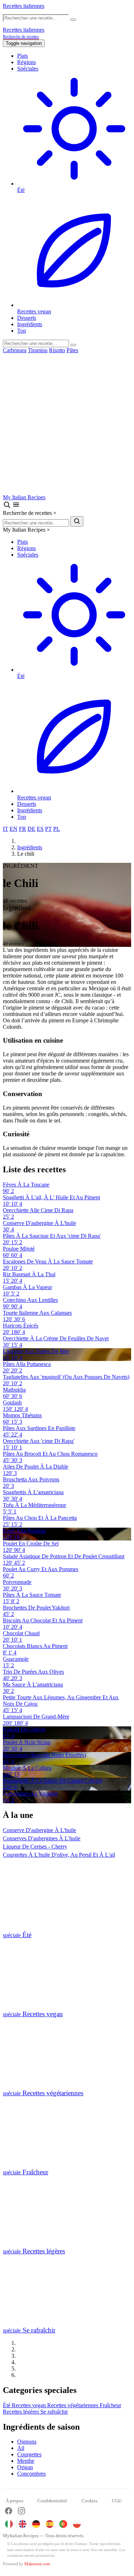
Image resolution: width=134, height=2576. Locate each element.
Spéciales (28, 69)
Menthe (26, 2461)
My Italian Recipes (24, 497)
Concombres (31, 2474)
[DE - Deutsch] (36, 2524)
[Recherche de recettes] (8, 507)
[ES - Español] (50, 2524)
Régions (26, 62)
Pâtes (72, 350)
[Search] (73, 345)
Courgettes (29, 2454)
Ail (21, 2448)
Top (22, 331)
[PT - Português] (63, 2524)
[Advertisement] (67, 424)
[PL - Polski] (77, 2524)
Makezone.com (37, 2564)
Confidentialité (52, 2501)
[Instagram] (21, 2512)
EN (14, 829)
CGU (117, 2501)
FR (23, 829)
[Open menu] (16, 507)
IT (6, 829)
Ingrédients (30, 324)
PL (57, 829)
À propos (14, 2501)
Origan (25, 2467)
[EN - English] (23, 2524)
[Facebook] (9, 2512)
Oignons (27, 2442)
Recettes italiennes (24, 6)
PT (48, 829)
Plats (23, 56)
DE (31, 829)
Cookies (90, 2501)
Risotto (57, 350)
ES (40, 829)
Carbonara (15, 350)
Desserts (27, 318)
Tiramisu (38, 350)
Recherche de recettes (21, 37)
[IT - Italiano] (9, 2524)
